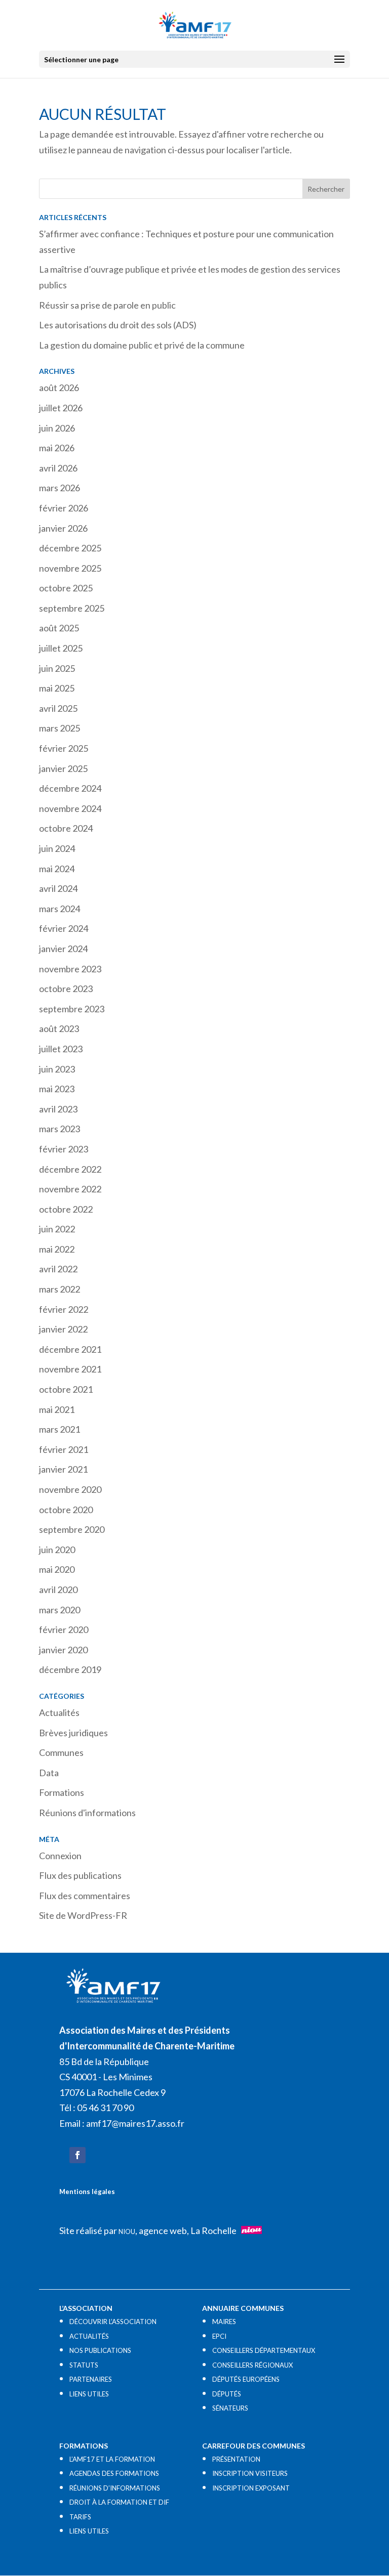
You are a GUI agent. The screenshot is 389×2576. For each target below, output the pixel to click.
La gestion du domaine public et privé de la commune (142, 345)
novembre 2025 (70, 568)
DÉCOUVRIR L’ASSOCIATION (113, 2322)
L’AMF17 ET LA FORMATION (112, 2459)
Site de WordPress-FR (83, 1915)
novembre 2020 (70, 1489)
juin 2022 (57, 1229)
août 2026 (59, 388)
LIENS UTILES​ (89, 2394)
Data (49, 1773)
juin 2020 (57, 1550)
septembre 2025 (72, 608)
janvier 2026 (63, 528)
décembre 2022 (70, 1169)
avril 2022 (58, 1269)
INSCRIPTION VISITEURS (250, 2473)
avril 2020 (58, 1590)
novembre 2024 (70, 808)
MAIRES (224, 2322)
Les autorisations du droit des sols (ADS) (118, 325)
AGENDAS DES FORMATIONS (114, 2473)
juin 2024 (57, 848)
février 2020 (64, 1629)
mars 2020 (60, 1610)
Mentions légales (87, 2192)
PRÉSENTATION (236, 2459)
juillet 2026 (61, 408)
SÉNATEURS (230, 2408)
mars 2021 (60, 1429)
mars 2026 (60, 488)
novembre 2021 (70, 1369)
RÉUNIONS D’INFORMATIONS (115, 2488)
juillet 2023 (61, 1049)
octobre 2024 (66, 828)
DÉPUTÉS (227, 2394)
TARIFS (80, 2517)
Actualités (59, 1712)
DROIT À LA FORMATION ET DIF (119, 2502)
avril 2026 (58, 468)
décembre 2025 (70, 548)
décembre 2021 (70, 1349)
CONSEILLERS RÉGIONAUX (252, 2365)
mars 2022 (60, 1289)
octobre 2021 (66, 1389)
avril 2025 (58, 708)
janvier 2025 (63, 768)
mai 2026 (57, 448)
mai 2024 (57, 869)
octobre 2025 (66, 588)
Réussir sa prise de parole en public (107, 305)
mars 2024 (60, 909)
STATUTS (84, 2365)
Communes (61, 1752)
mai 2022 (57, 1249)
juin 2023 (57, 1069)
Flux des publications (80, 1875)
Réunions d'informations (87, 1813)
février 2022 (64, 1309)
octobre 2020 (66, 1510)
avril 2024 (58, 888)
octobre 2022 (66, 1209)
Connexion (60, 1856)
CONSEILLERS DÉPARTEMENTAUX (264, 2350)
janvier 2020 (63, 1650)
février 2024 (64, 928)
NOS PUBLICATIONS (100, 2350)
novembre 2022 (70, 1189)
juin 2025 (57, 668)
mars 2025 (60, 728)
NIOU (127, 2231)
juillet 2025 (61, 648)
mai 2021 (57, 1409)
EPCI (219, 2336)
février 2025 (64, 748)
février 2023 (64, 1149)
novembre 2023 (70, 969)
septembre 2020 (72, 1529)
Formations (62, 1792)
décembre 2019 (70, 1669)
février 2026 (64, 508)
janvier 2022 (63, 1329)
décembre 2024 (70, 788)
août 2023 (59, 1028)
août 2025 (59, 628)
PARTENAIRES (91, 2379)
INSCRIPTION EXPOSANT (251, 2488)
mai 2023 (57, 1089)
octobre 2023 (66, 989)
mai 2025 (57, 688)
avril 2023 (58, 1109)
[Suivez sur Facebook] (77, 2155)
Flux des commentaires (85, 1896)
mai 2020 (57, 1569)
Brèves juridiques (73, 1733)
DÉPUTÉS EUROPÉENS (246, 2379)
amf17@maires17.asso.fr (135, 2123)
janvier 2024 (63, 949)
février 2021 (64, 1449)
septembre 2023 (72, 1009)
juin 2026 (57, 428)
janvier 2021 (63, 1469)
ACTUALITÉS (89, 2336)
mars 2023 (60, 1129)
